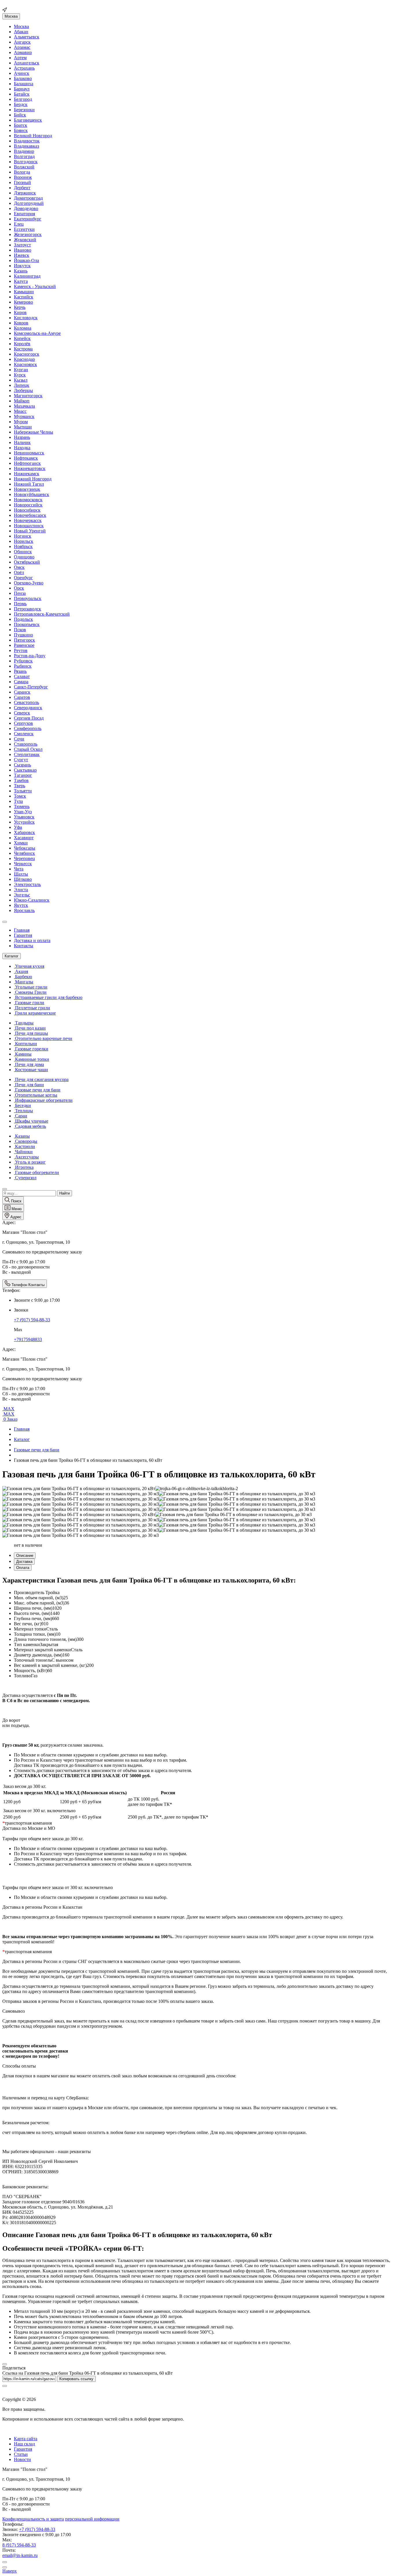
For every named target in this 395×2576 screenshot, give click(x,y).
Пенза (20, 593)
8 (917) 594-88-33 (19, 2545)
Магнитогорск (28, 396)
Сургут (21, 760)
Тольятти (23, 791)
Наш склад (24, 2444)
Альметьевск (27, 37)
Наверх (10, 2571)
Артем (20, 58)
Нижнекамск (27, 474)
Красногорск (27, 354)
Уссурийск (24, 822)
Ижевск (22, 255)
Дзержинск (25, 193)
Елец (19, 224)
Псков (20, 630)
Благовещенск (28, 120)
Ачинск (22, 73)
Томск (20, 796)
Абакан (21, 32)
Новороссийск (28, 505)
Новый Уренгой (30, 531)
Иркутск (22, 266)
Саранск (22, 692)
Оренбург (23, 578)
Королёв (22, 344)
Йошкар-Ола (26, 260)
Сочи (19, 739)
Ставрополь (26, 744)
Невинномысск (29, 453)
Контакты (24, 946)
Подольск (23, 619)
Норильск (24, 541)
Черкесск (23, 864)
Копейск (22, 338)
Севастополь (26, 702)
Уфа (18, 827)
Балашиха (24, 84)
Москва (11, 16)
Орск (19, 588)
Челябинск (24, 853)
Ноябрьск (23, 546)
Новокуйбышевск (32, 494)
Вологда (22, 172)
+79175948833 (28, 1339)
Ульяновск (24, 817)
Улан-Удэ (23, 812)
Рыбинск (23, 666)
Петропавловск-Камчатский (42, 614)
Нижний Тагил (29, 484)
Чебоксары (25, 848)
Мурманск (24, 416)
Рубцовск (23, 661)
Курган (21, 370)
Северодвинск (28, 708)
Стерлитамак (27, 754)
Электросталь (27, 884)
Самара (21, 682)
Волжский (24, 167)
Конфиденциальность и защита (33, 2519)
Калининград (27, 276)
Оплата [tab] (23, 1568)
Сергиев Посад (29, 718)
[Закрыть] (5, 2364)
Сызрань (22, 765)
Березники (24, 110)
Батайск (22, 94)
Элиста (21, 890)
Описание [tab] (25, 1556)
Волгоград (24, 156)
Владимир (24, 151)
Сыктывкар (25, 770)
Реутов (21, 650)
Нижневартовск (30, 468)
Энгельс (22, 895)
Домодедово (26, 208)
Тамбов (21, 780)
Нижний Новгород (33, 479)
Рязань (20, 671)
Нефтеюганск (27, 463)
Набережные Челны (34, 432)
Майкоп (22, 401)
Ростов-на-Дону (30, 656)
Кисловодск (26, 318)
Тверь (20, 786)
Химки (21, 843)
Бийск (20, 115)
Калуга (21, 281)
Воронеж (23, 177)
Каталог (22, 1439)
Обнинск (23, 552)
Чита (19, 869)
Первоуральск (28, 598)
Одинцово (24, 557)
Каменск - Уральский (35, 286)
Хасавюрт (24, 838)
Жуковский (25, 240)
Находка (22, 448)
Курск (20, 375)
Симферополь (28, 728)
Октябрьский (27, 562)
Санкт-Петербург (31, 687)
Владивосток (27, 141)
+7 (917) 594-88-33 (32, 1320)
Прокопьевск (27, 624)
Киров (20, 312)
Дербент (22, 188)
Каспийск (24, 297)
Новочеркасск (28, 520)
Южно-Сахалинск (32, 900)
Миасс (20, 411)
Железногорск (28, 234)
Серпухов (23, 723)
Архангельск (27, 63)
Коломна (23, 328)
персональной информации (92, 2519)
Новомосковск (28, 500)
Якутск (21, 905)
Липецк (22, 385)
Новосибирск (27, 510)
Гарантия (23, 935)
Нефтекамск (26, 458)
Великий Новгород (33, 136)
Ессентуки (24, 229)
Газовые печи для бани (37, 1450)
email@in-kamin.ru (20, 2555)
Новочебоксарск (30, 515)
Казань (21, 271)
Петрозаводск (27, 609)
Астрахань (24, 68)
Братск (21, 125)
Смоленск (24, 734)
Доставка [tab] (24, 1562)
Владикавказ (26, 146)
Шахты (21, 874)
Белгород (23, 99)
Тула (18, 801)
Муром (21, 422)
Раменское (24, 645)
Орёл (19, 572)
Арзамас (22, 47)
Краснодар (24, 359)
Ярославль (24, 910)
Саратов (22, 697)
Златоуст (22, 245)
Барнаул (22, 89)
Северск (22, 713)
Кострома (23, 349)
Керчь (20, 307)
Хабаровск (24, 832)
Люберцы (23, 390)
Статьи (21, 2454)
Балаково (23, 78)
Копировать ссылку (76, 2379)
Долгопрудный (29, 203)
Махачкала (24, 406)
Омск (19, 567)
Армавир (23, 52)
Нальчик (22, 442)
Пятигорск (24, 640)
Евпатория (24, 214)
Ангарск (22, 42)
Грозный (22, 182)
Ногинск (23, 536)
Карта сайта (26, 2439)
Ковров (21, 323)
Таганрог (23, 775)
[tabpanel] (197, 1627)
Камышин (24, 292)
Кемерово (23, 302)
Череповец (24, 858)
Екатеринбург (28, 219)
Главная (22, 930)
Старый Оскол (28, 749)
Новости (22, 2459)
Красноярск (25, 364)
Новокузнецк (27, 489)
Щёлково (23, 879)
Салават (22, 676)
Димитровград (28, 198)
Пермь (20, 604)
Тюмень (22, 806)
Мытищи (23, 427)
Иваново (23, 250)
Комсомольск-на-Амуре (37, 333)
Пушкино (23, 635)
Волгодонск (26, 162)
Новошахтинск (29, 526)
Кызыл (21, 380)
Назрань (22, 437)
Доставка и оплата (32, 940)
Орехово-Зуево (29, 583)
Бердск (21, 104)
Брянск (21, 130)
